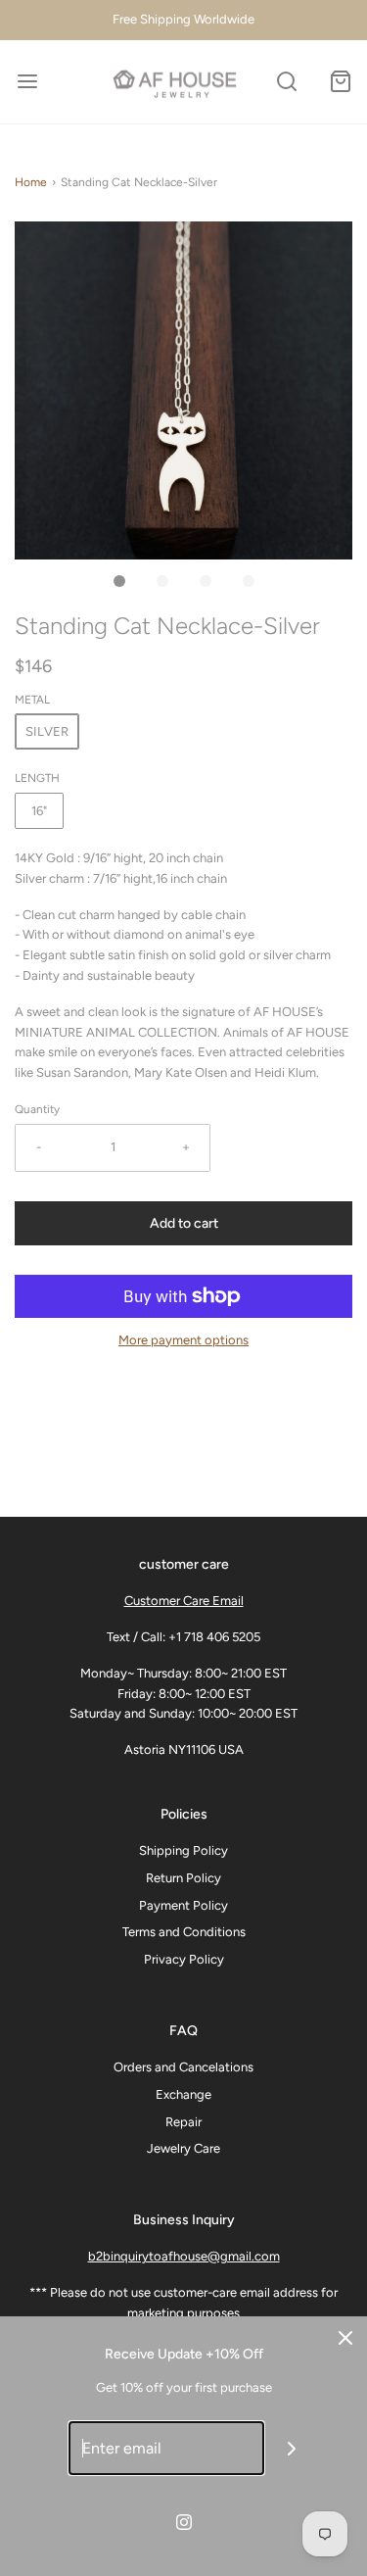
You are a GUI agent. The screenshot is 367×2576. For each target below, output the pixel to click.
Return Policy (183, 1878)
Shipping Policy (183, 1850)
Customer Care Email (184, 1601)
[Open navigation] (27, 82)
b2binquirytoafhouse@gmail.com (184, 2256)
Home (31, 182)
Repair (183, 2122)
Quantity (37, 1109)
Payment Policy (183, 1905)
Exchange (183, 2094)
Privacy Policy (184, 1959)
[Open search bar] (286, 82)
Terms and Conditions (184, 1932)
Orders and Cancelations (183, 2067)
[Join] (291, 2448)
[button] (183, 390)
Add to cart (184, 1223)
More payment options (183, 1340)
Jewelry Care (183, 2148)
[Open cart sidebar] (340, 82)
